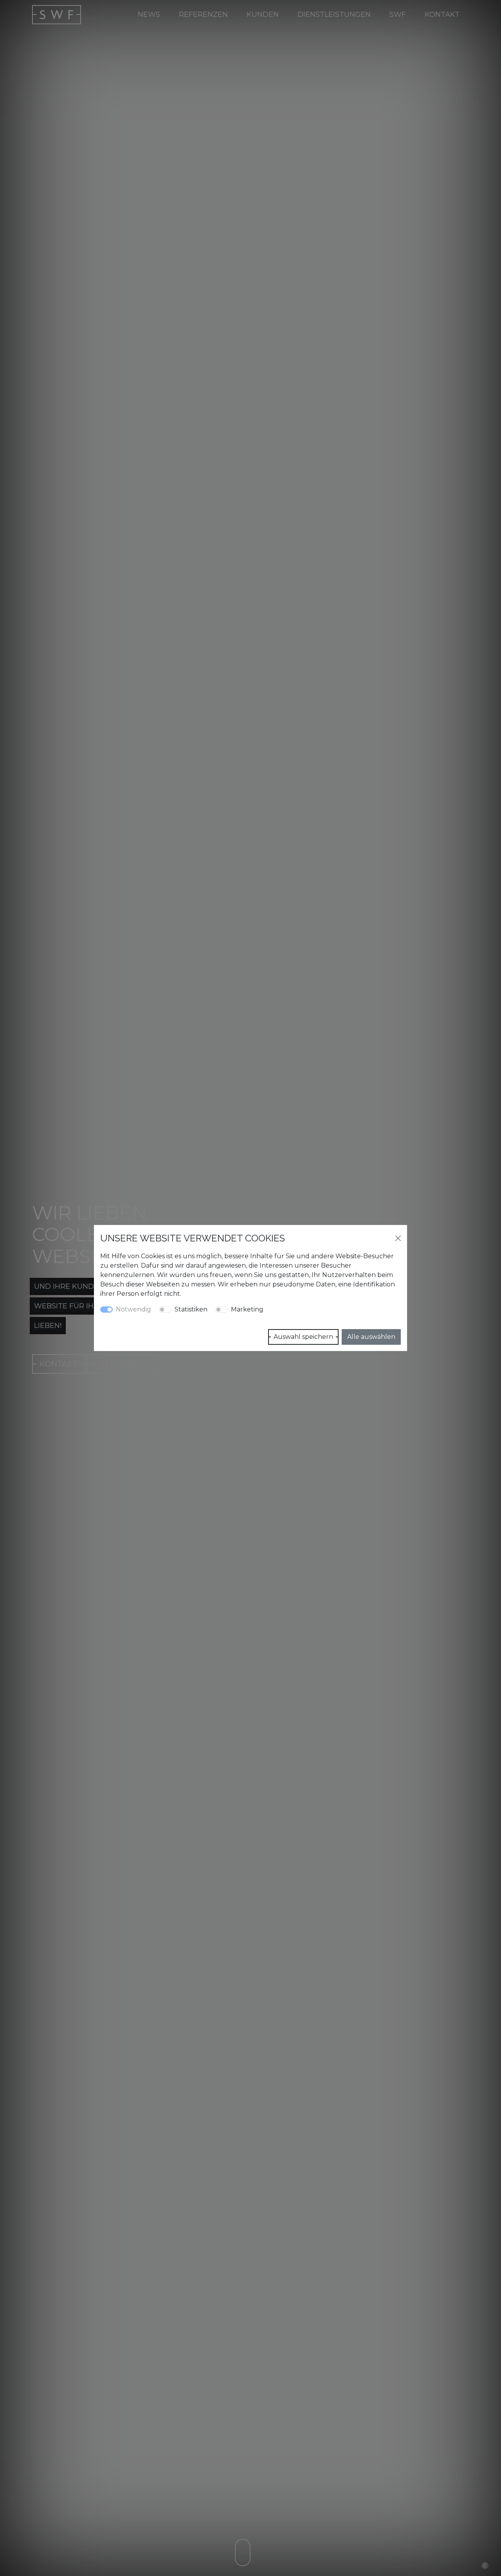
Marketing (247, 1309)
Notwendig (133, 1309)
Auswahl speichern (303, 1337)
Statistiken (191, 1309)
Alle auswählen (371, 1337)
